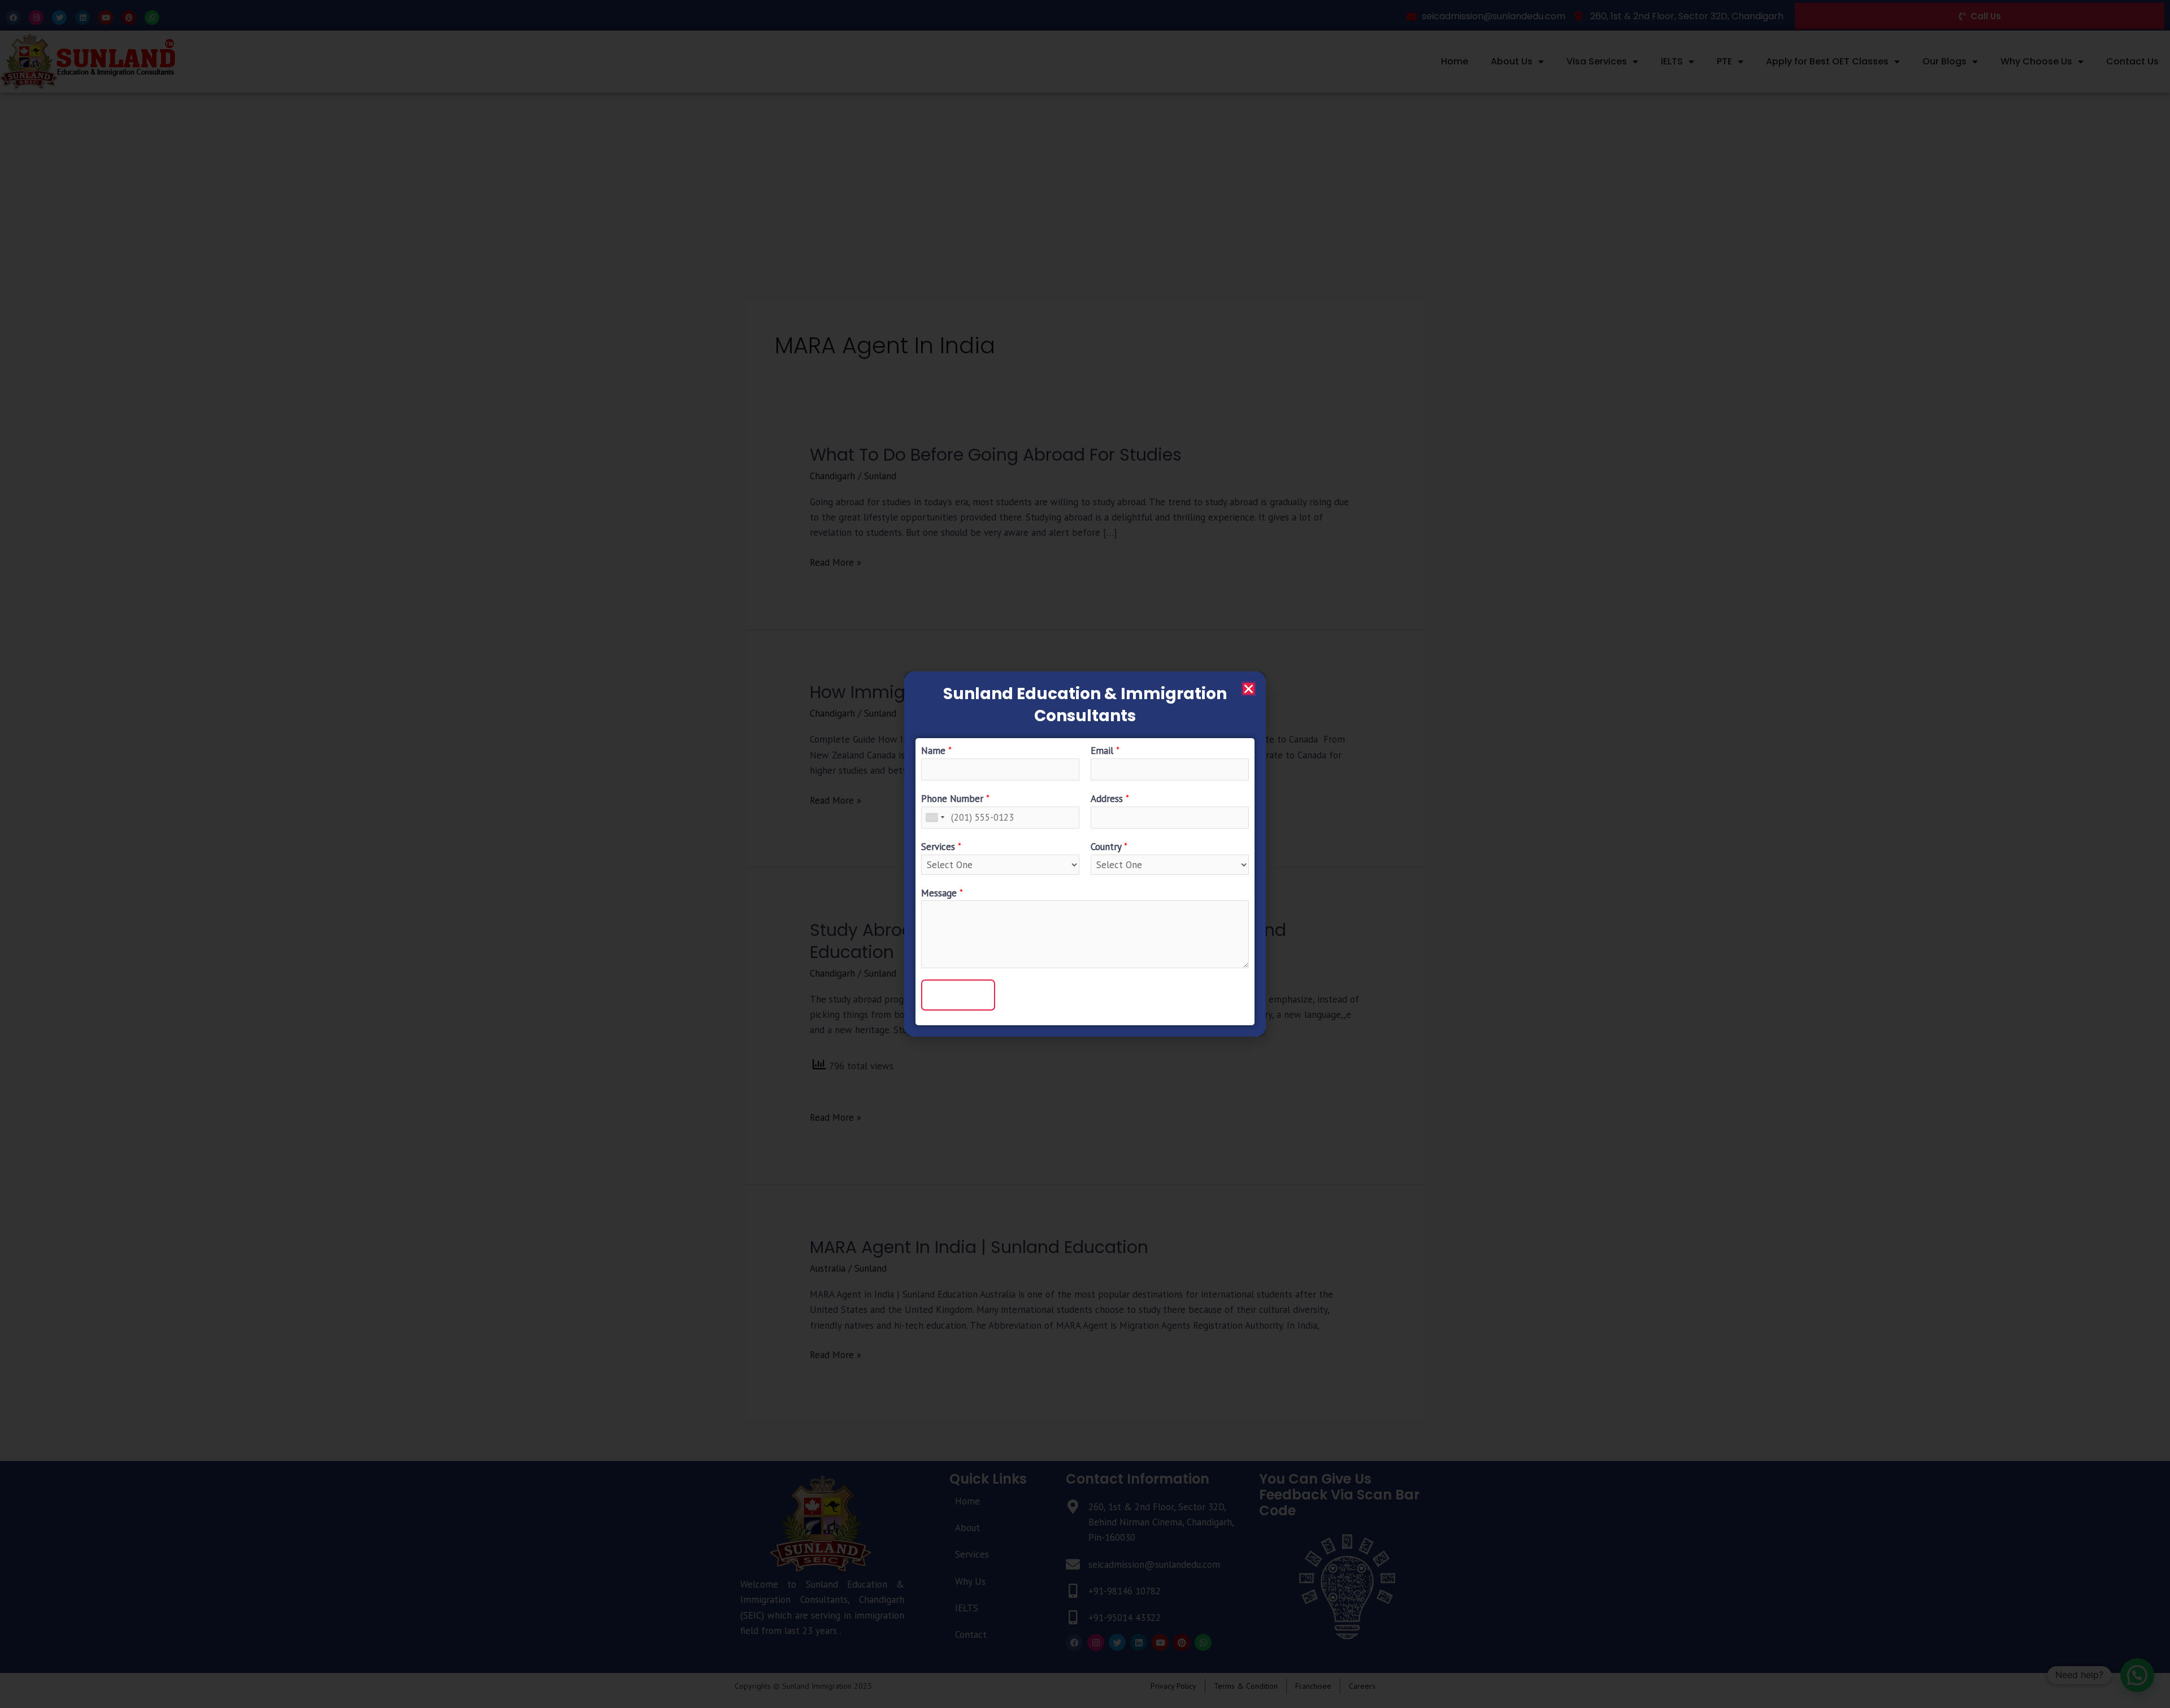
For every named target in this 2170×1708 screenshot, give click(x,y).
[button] (1249, 689)
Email (1105, 751)
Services (941, 847)
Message (942, 893)
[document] (1085, 854)
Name (936, 751)
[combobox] (935, 818)
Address (1110, 799)
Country (1109, 847)
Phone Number (955, 799)
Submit (958, 995)
